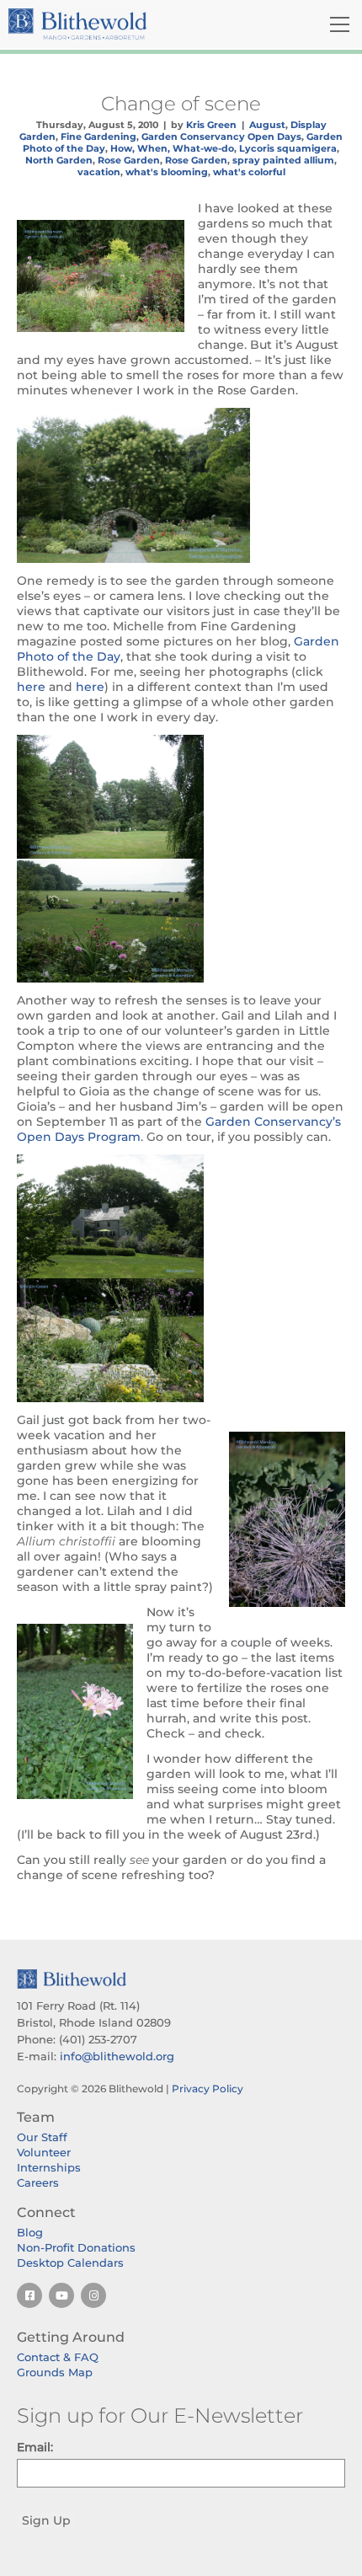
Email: (35, 2447)
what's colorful (249, 172)
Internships (49, 2167)
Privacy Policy (208, 2089)
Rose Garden (129, 160)
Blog (30, 2232)
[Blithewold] (125, 24)
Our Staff (42, 2137)
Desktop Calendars (70, 2263)
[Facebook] (29, 2295)
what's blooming (167, 172)
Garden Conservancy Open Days (221, 137)
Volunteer (44, 2152)
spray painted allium (283, 160)
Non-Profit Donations (76, 2247)
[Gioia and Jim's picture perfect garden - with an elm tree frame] (181, 1216)
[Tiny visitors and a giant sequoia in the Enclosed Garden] (181, 797)
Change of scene (181, 104)
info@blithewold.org (117, 2056)
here (33, 687)
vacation (99, 172)
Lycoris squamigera (288, 148)
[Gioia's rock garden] (181, 1340)
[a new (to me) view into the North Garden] (181, 921)
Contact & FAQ (58, 2357)
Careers (38, 2182)
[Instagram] (93, 2295)
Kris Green (211, 125)
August (267, 125)
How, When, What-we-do (172, 148)
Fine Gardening (98, 137)
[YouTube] (61, 2295)
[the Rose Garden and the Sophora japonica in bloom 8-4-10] (181, 485)
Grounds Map (55, 2372)
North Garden (59, 160)
